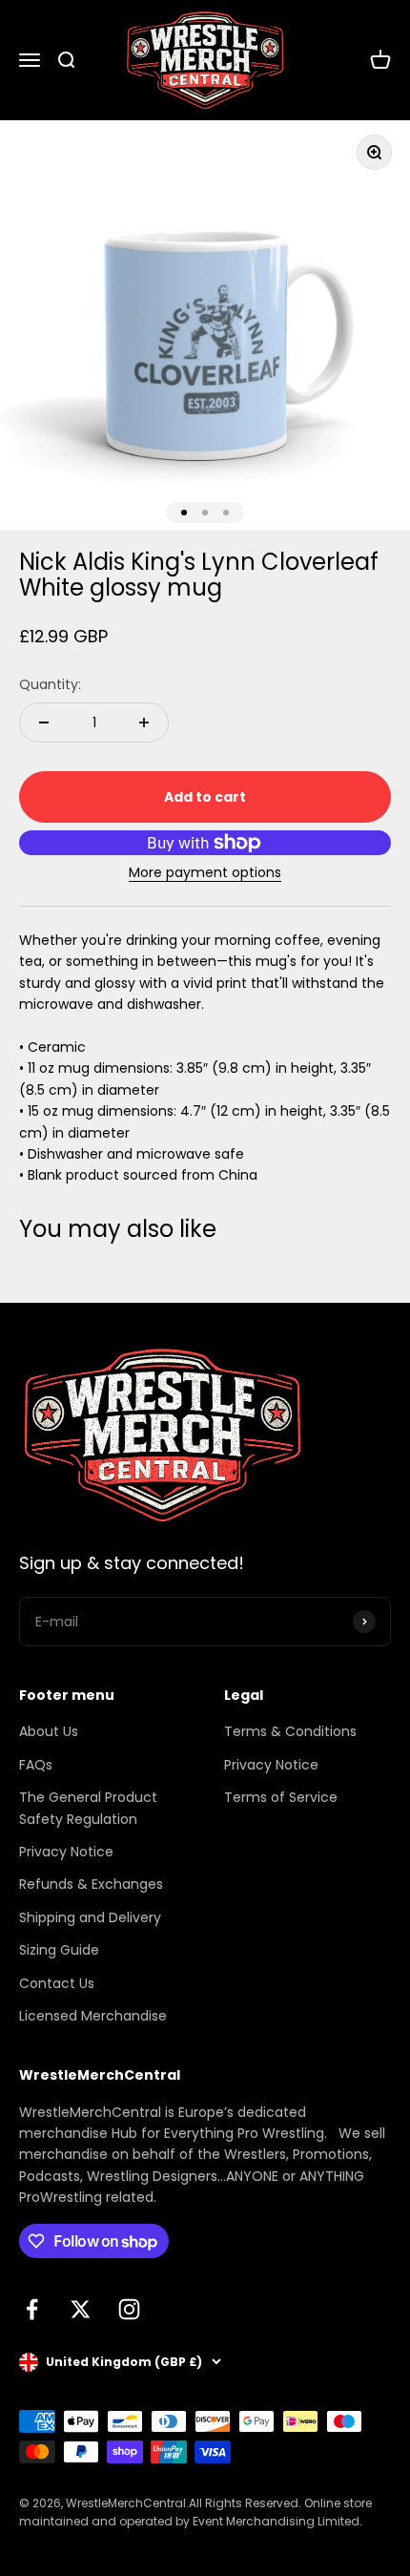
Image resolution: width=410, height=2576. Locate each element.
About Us (49, 1731)
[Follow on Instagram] (129, 2309)
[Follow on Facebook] (32, 2309)
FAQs (36, 1765)
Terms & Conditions (290, 1731)
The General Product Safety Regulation (88, 1808)
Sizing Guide (59, 1950)
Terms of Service (281, 1797)
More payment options (205, 872)
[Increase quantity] (144, 723)
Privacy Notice (66, 1852)
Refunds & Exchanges (91, 1884)
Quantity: (50, 684)
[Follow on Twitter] (81, 2309)
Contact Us (57, 1983)
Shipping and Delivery (90, 1917)
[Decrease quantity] (44, 723)
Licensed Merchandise (93, 2016)
